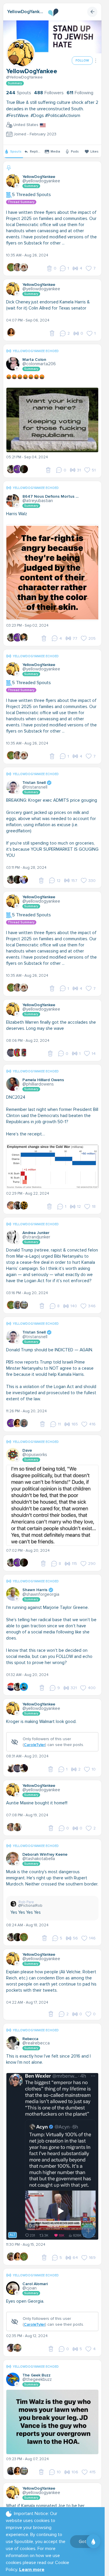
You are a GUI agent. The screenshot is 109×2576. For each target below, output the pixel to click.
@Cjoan (30, 2288)
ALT (12, 2235)
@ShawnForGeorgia (41, 1594)
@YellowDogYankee (24, 77)
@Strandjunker (36, 1237)
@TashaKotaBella (39, 1859)
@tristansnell (35, 787)
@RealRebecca (36, 2043)
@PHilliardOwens (38, 1084)
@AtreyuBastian (38, 501)
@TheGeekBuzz (37, 2379)
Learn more (32, 2570)
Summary (15, 83)
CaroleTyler (34, 1745)
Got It (84, 2542)
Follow (82, 61)
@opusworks (35, 1455)
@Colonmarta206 (39, 364)
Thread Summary (21, 202)
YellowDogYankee (25, 12)
